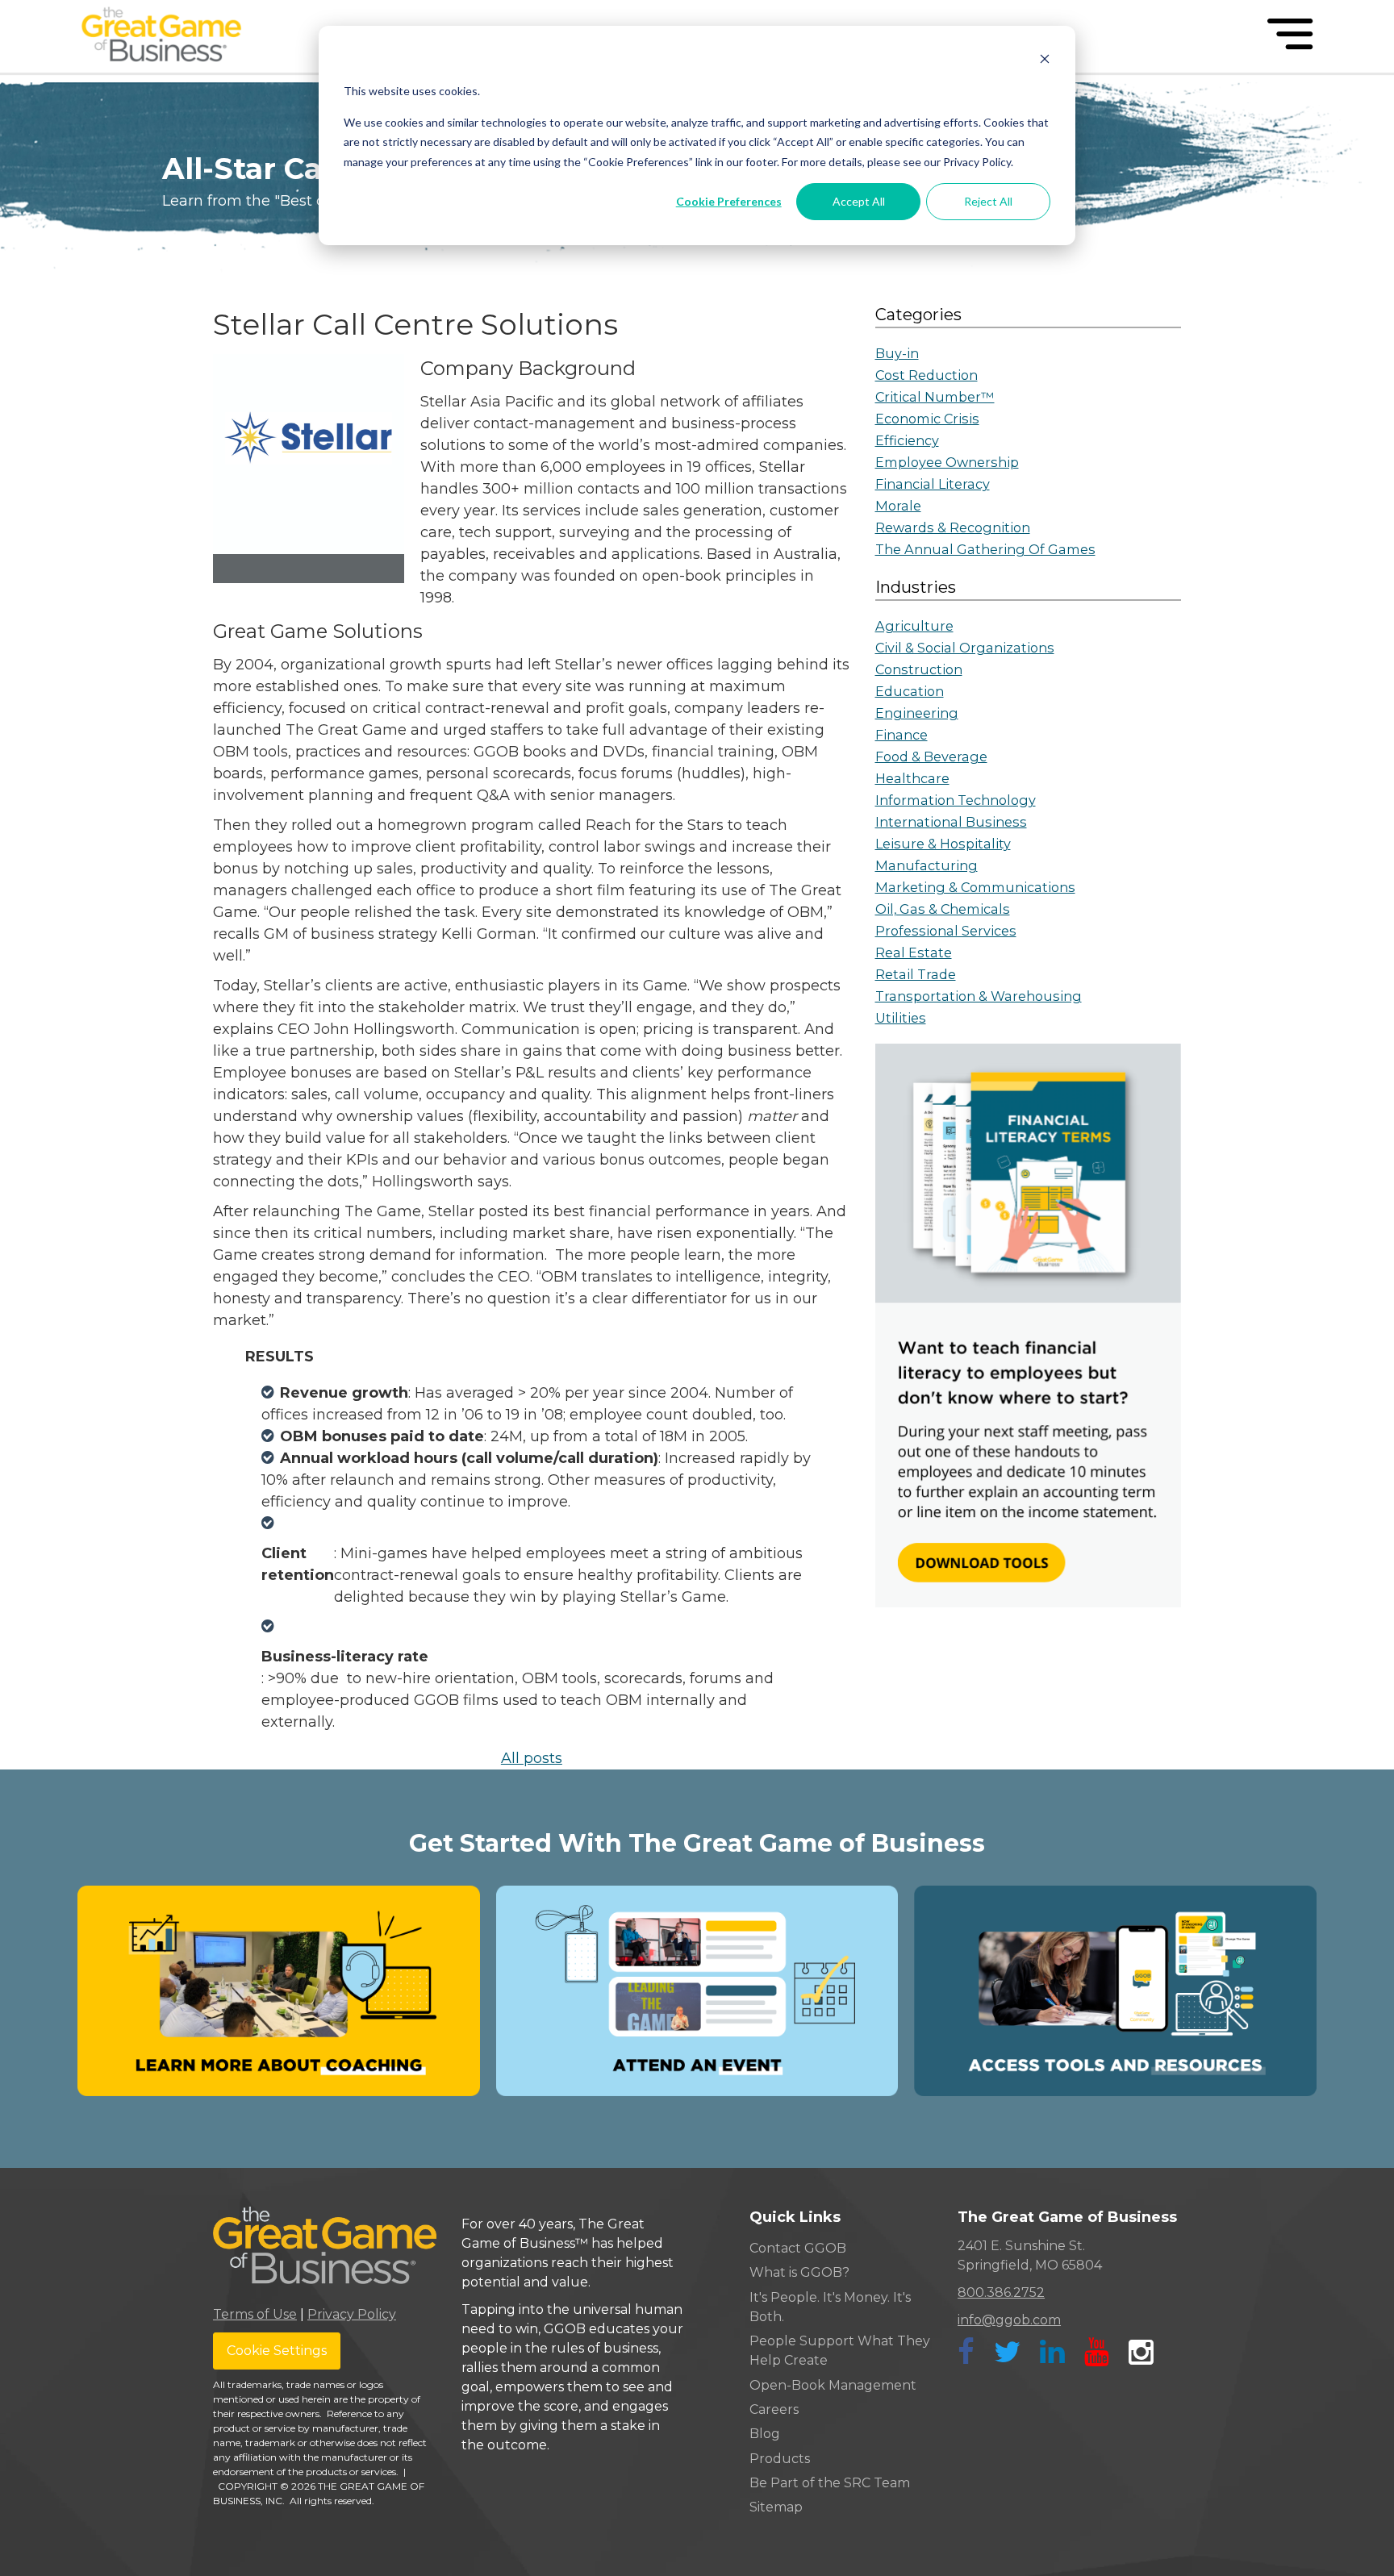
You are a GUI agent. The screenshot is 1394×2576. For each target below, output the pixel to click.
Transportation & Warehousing (979, 996)
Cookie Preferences (729, 201)
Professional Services (946, 931)
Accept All (859, 201)
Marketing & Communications (975, 887)
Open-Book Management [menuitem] (833, 2385)
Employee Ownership (947, 462)
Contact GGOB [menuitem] (798, 2248)
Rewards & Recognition (953, 527)
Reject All (988, 201)
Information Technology (956, 800)
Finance (902, 735)
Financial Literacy (933, 484)
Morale (898, 506)
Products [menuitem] (780, 2459)
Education (910, 691)
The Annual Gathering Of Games (985, 549)
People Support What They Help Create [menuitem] (840, 2351)
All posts (532, 1758)
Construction (919, 669)
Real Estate (914, 952)
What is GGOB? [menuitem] (799, 2272)
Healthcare (912, 778)
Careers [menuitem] (774, 2409)
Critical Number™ (935, 397)
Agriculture (914, 626)
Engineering (917, 713)
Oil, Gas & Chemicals (943, 909)
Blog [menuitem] (765, 2434)
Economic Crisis (927, 419)
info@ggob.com (1009, 2320)
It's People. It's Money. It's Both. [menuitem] (830, 2307)
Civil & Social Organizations (965, 648)
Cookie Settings (277, 2351)
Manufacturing (927, 865)
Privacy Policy (352, 2314)
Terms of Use (255, 2314)
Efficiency (907, 440)
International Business (951, 822)
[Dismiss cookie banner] (1045, 61)
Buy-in (897, 353)
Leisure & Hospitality (943, 844)
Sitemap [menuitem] (776, 2507)
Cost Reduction (927, 375)
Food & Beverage (931, 757)
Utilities (901, 1018)
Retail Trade (916, 974)
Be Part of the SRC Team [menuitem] (830, 2483)
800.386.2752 (1001, 2293)
